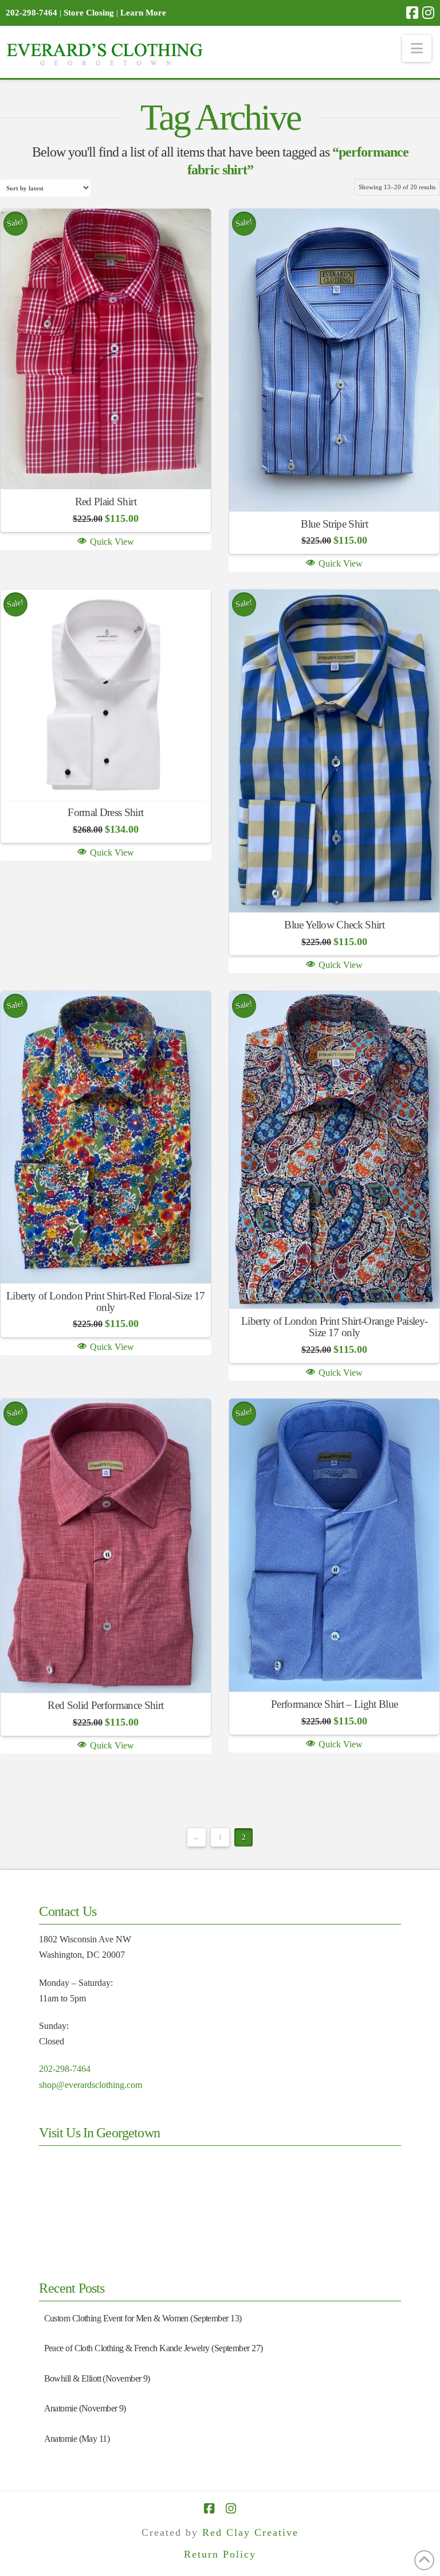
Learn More (143, 13)
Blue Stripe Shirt (334, 524)
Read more (106, 463)
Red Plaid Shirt (106, 501)
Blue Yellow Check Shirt (334, 925)
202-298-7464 (65, 2069)
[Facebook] (412, 13)
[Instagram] (428, 13)
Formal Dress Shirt (105, 812)
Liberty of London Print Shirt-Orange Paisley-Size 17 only (334, 1327)
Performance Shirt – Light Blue (334, 1704)
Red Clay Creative (250, 2532)
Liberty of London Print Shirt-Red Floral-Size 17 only (105, 1301)
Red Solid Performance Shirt (105, 1705)
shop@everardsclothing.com (91, 2085)
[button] (417, 48)
